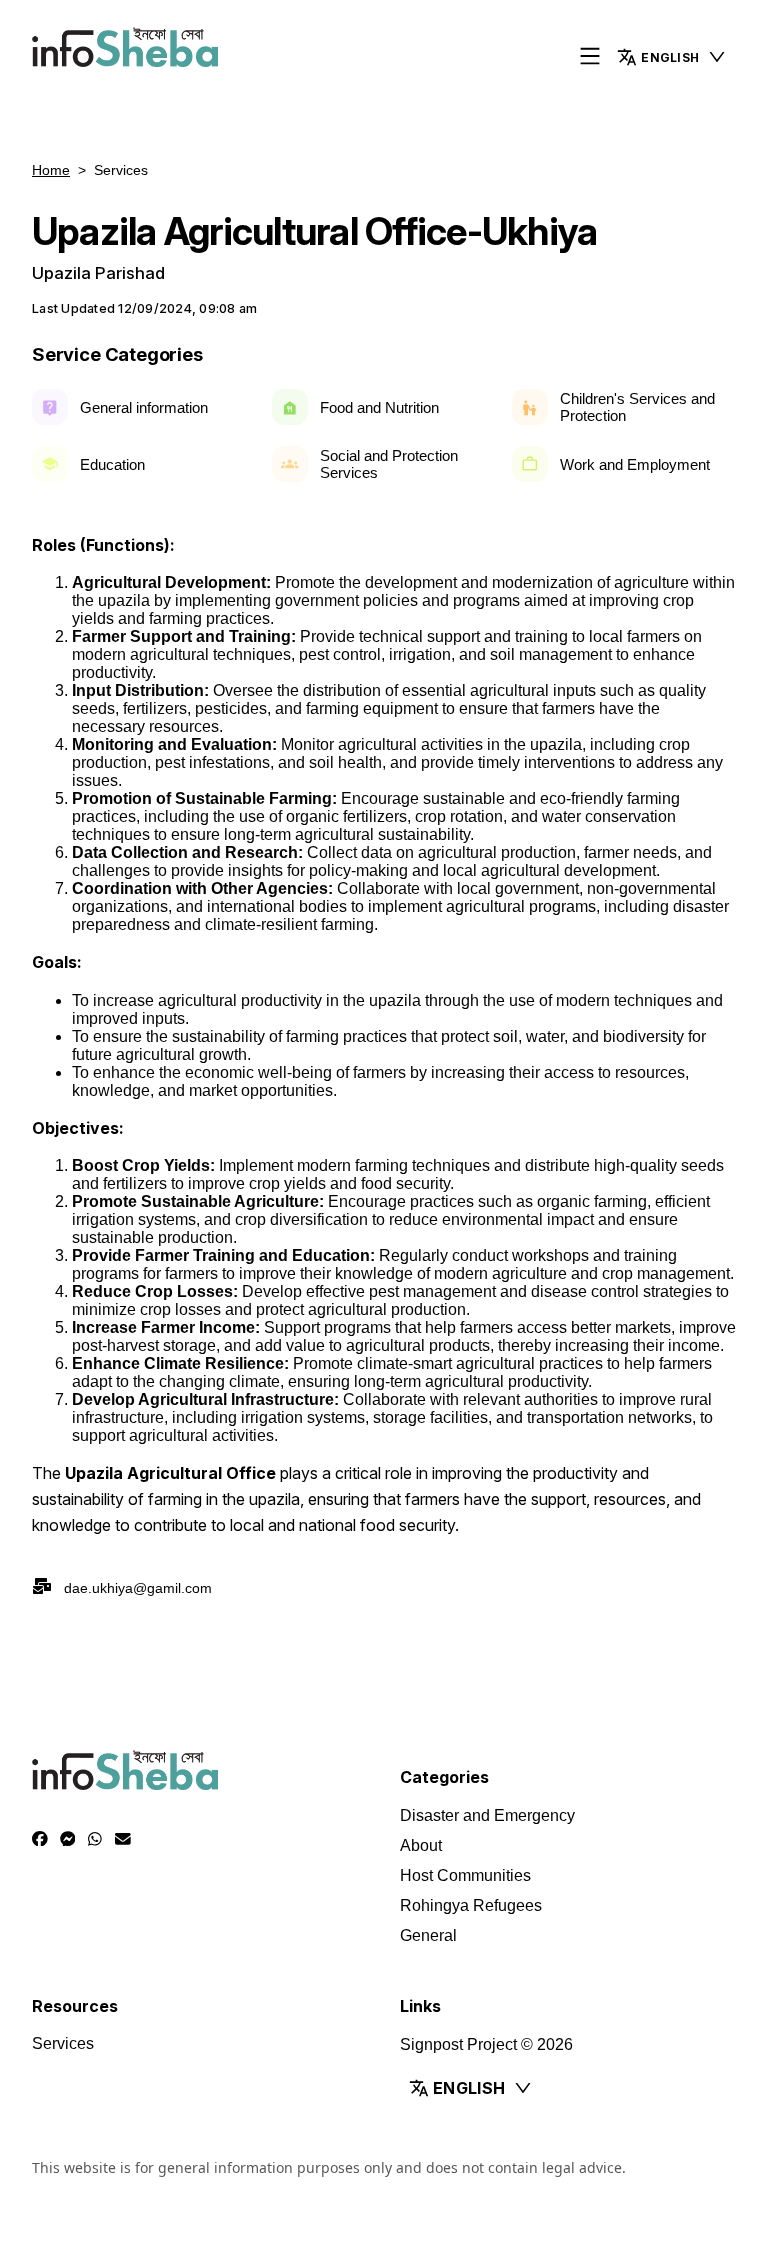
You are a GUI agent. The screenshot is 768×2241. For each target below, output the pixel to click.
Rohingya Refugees (471, 1905)
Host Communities (465, 1875)
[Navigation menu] (590, 57)
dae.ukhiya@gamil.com (138, 1588)
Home (51, 170)
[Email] (123, 1839)
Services (63, 2043)
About (421, 1845)
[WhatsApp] (95, 1839)
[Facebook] (40, 1839)
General (428, 1935)
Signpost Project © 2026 (486, 2044)
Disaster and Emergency (487, 1815)
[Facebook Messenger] (68, 1839)
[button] (672, 57)
